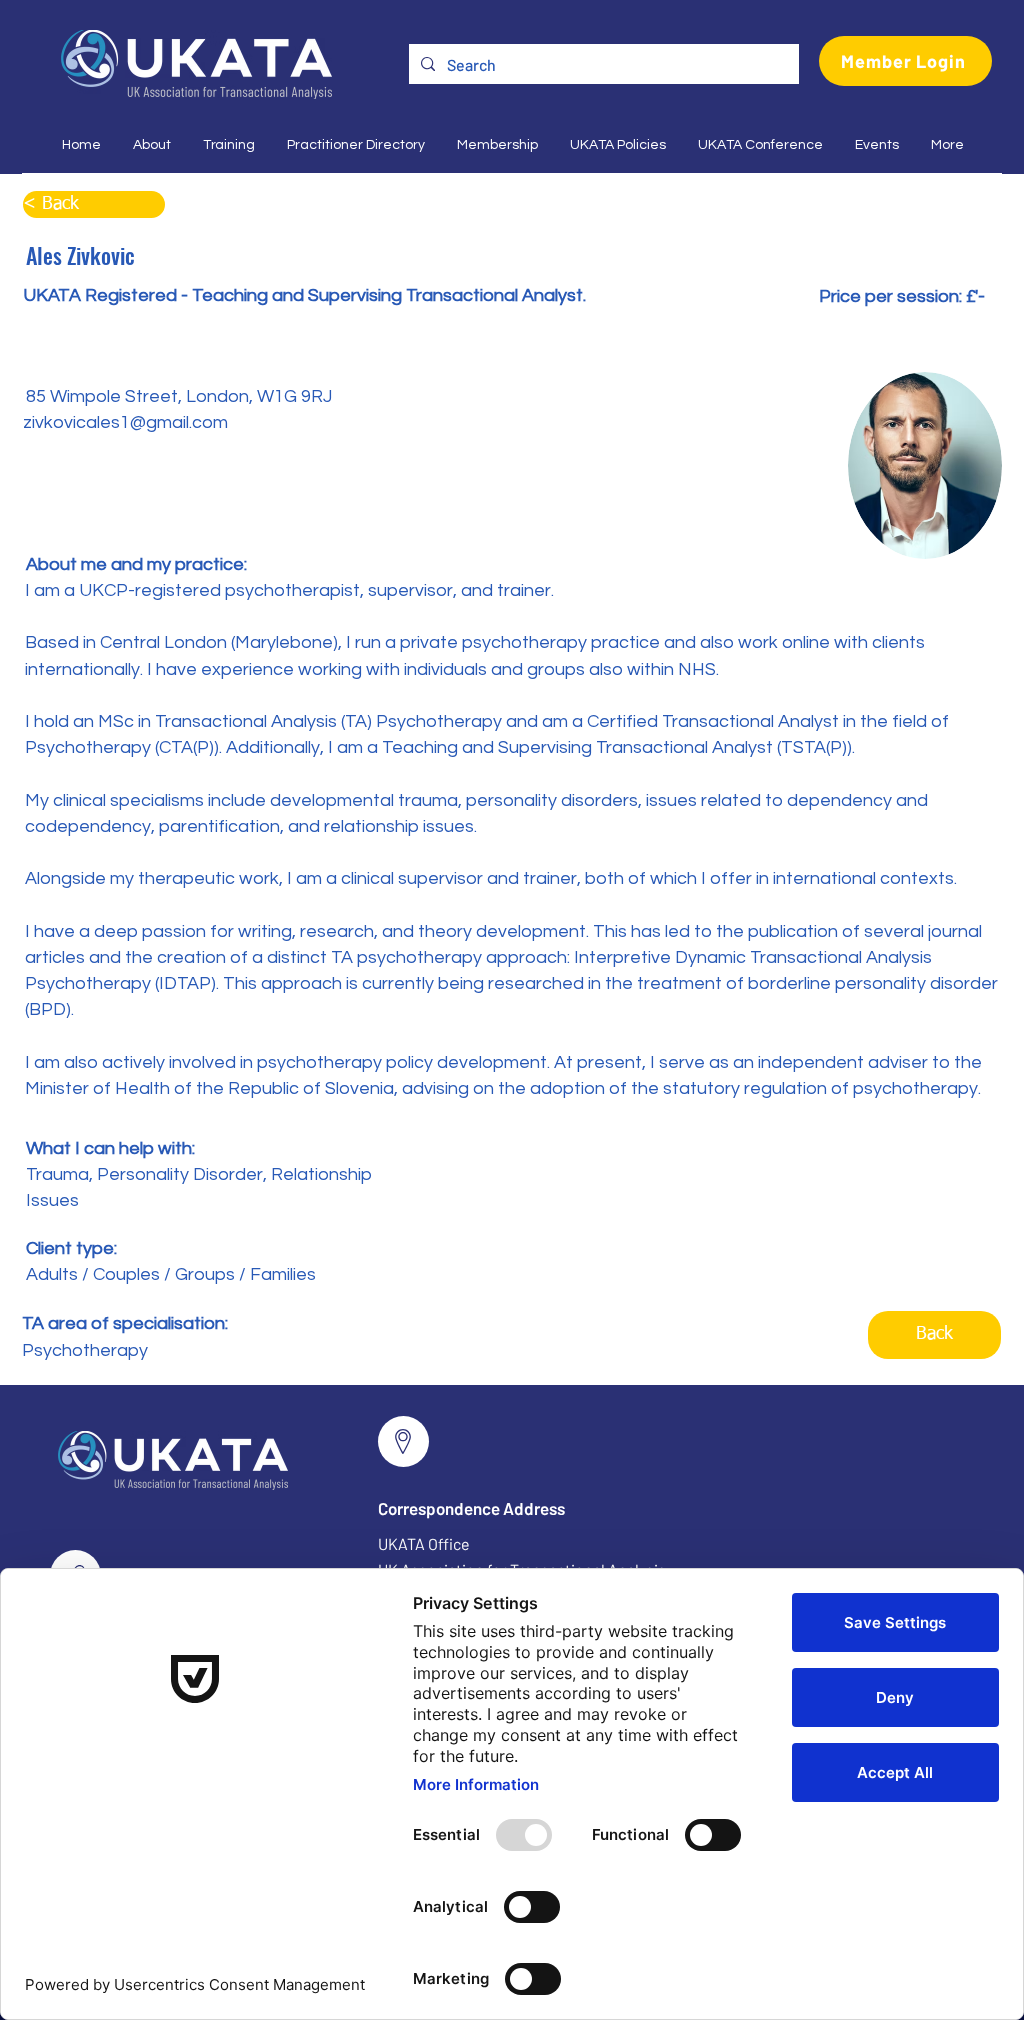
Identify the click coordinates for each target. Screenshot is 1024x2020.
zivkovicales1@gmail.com (125, 422)
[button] (151, 145)
